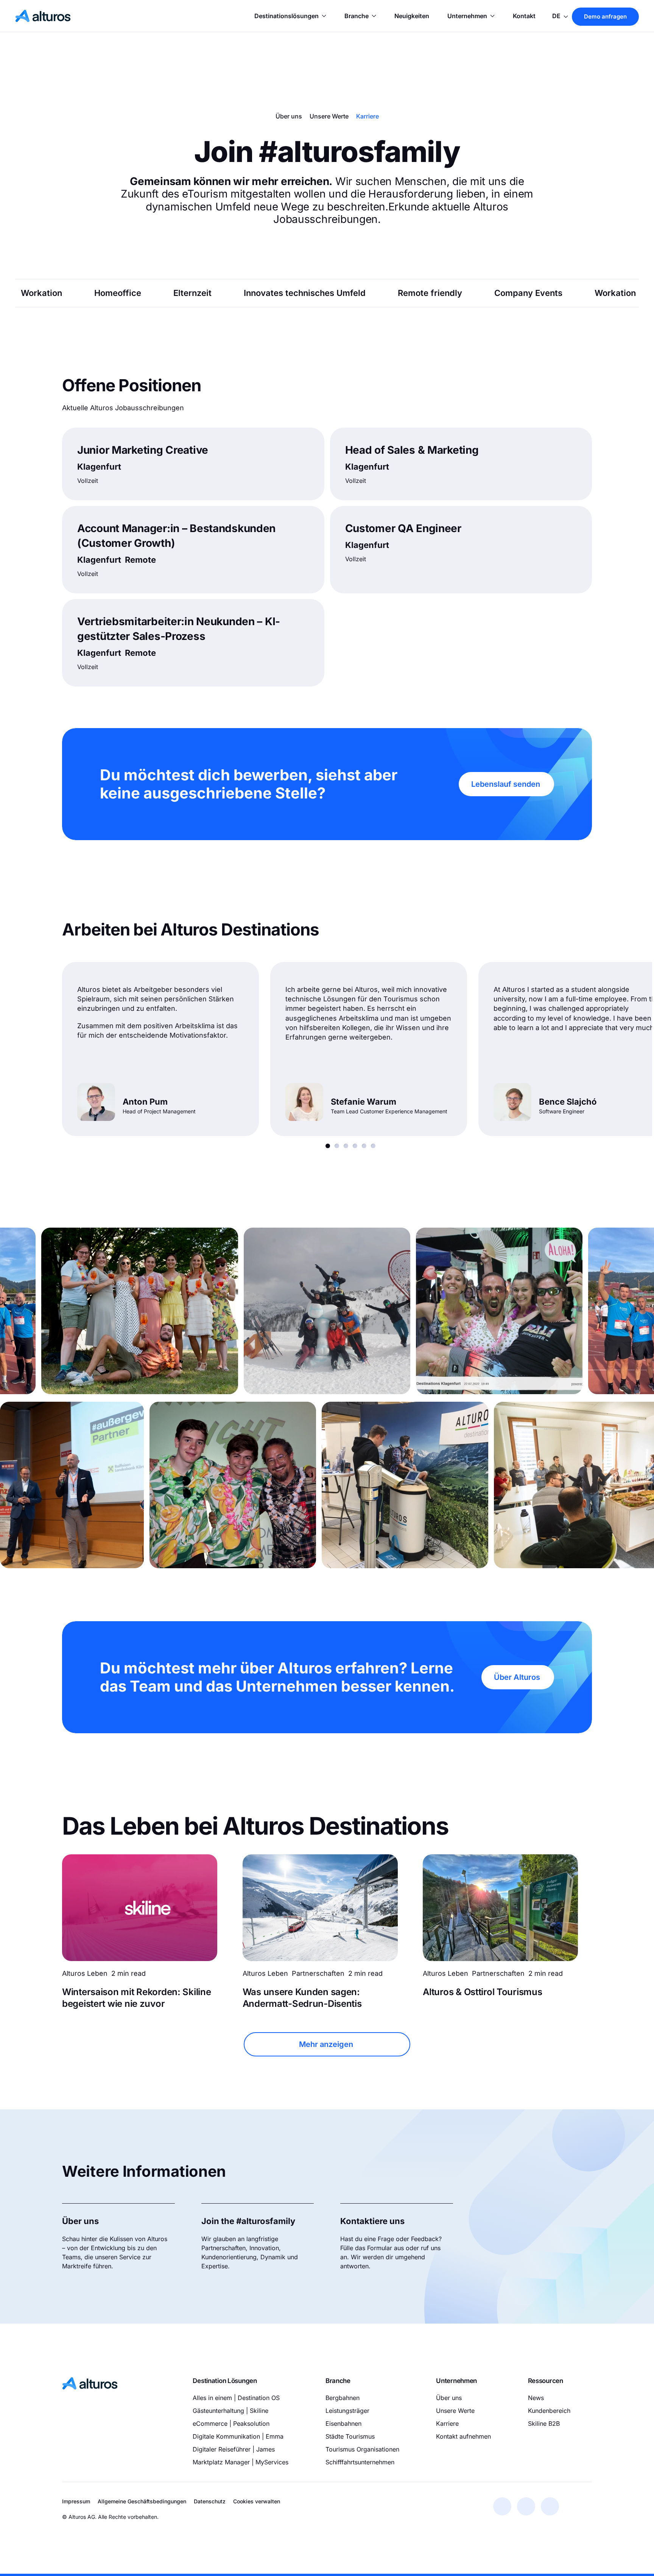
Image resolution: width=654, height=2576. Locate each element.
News (536, 2398)
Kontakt (524, 16)
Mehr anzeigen (326, 2044)
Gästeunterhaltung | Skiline (230, 2411)
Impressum (76, 2501)
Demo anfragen (605, 16)
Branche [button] (357, 16)
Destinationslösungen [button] (287, 16)
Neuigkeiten (412, 16)
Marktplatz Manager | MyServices (241, 2462)
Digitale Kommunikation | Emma (238, 2436)
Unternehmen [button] (467, 16)
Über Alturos (517, 1677)
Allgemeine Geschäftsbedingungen (142, 2501)
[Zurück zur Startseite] (43, 16)
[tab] (328, 1146)
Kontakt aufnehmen (463, 2436)
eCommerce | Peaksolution (231, 2423)
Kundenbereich (549, 2411)
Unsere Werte (329, 116)
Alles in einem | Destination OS (236, 2398)
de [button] (557, 16)
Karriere (367, 116)
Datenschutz (210, 2501)
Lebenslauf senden (506, 784)
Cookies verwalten (257, 2501)
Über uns (289, 116)
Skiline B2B (544, 2423)
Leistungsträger (347, 2411)
